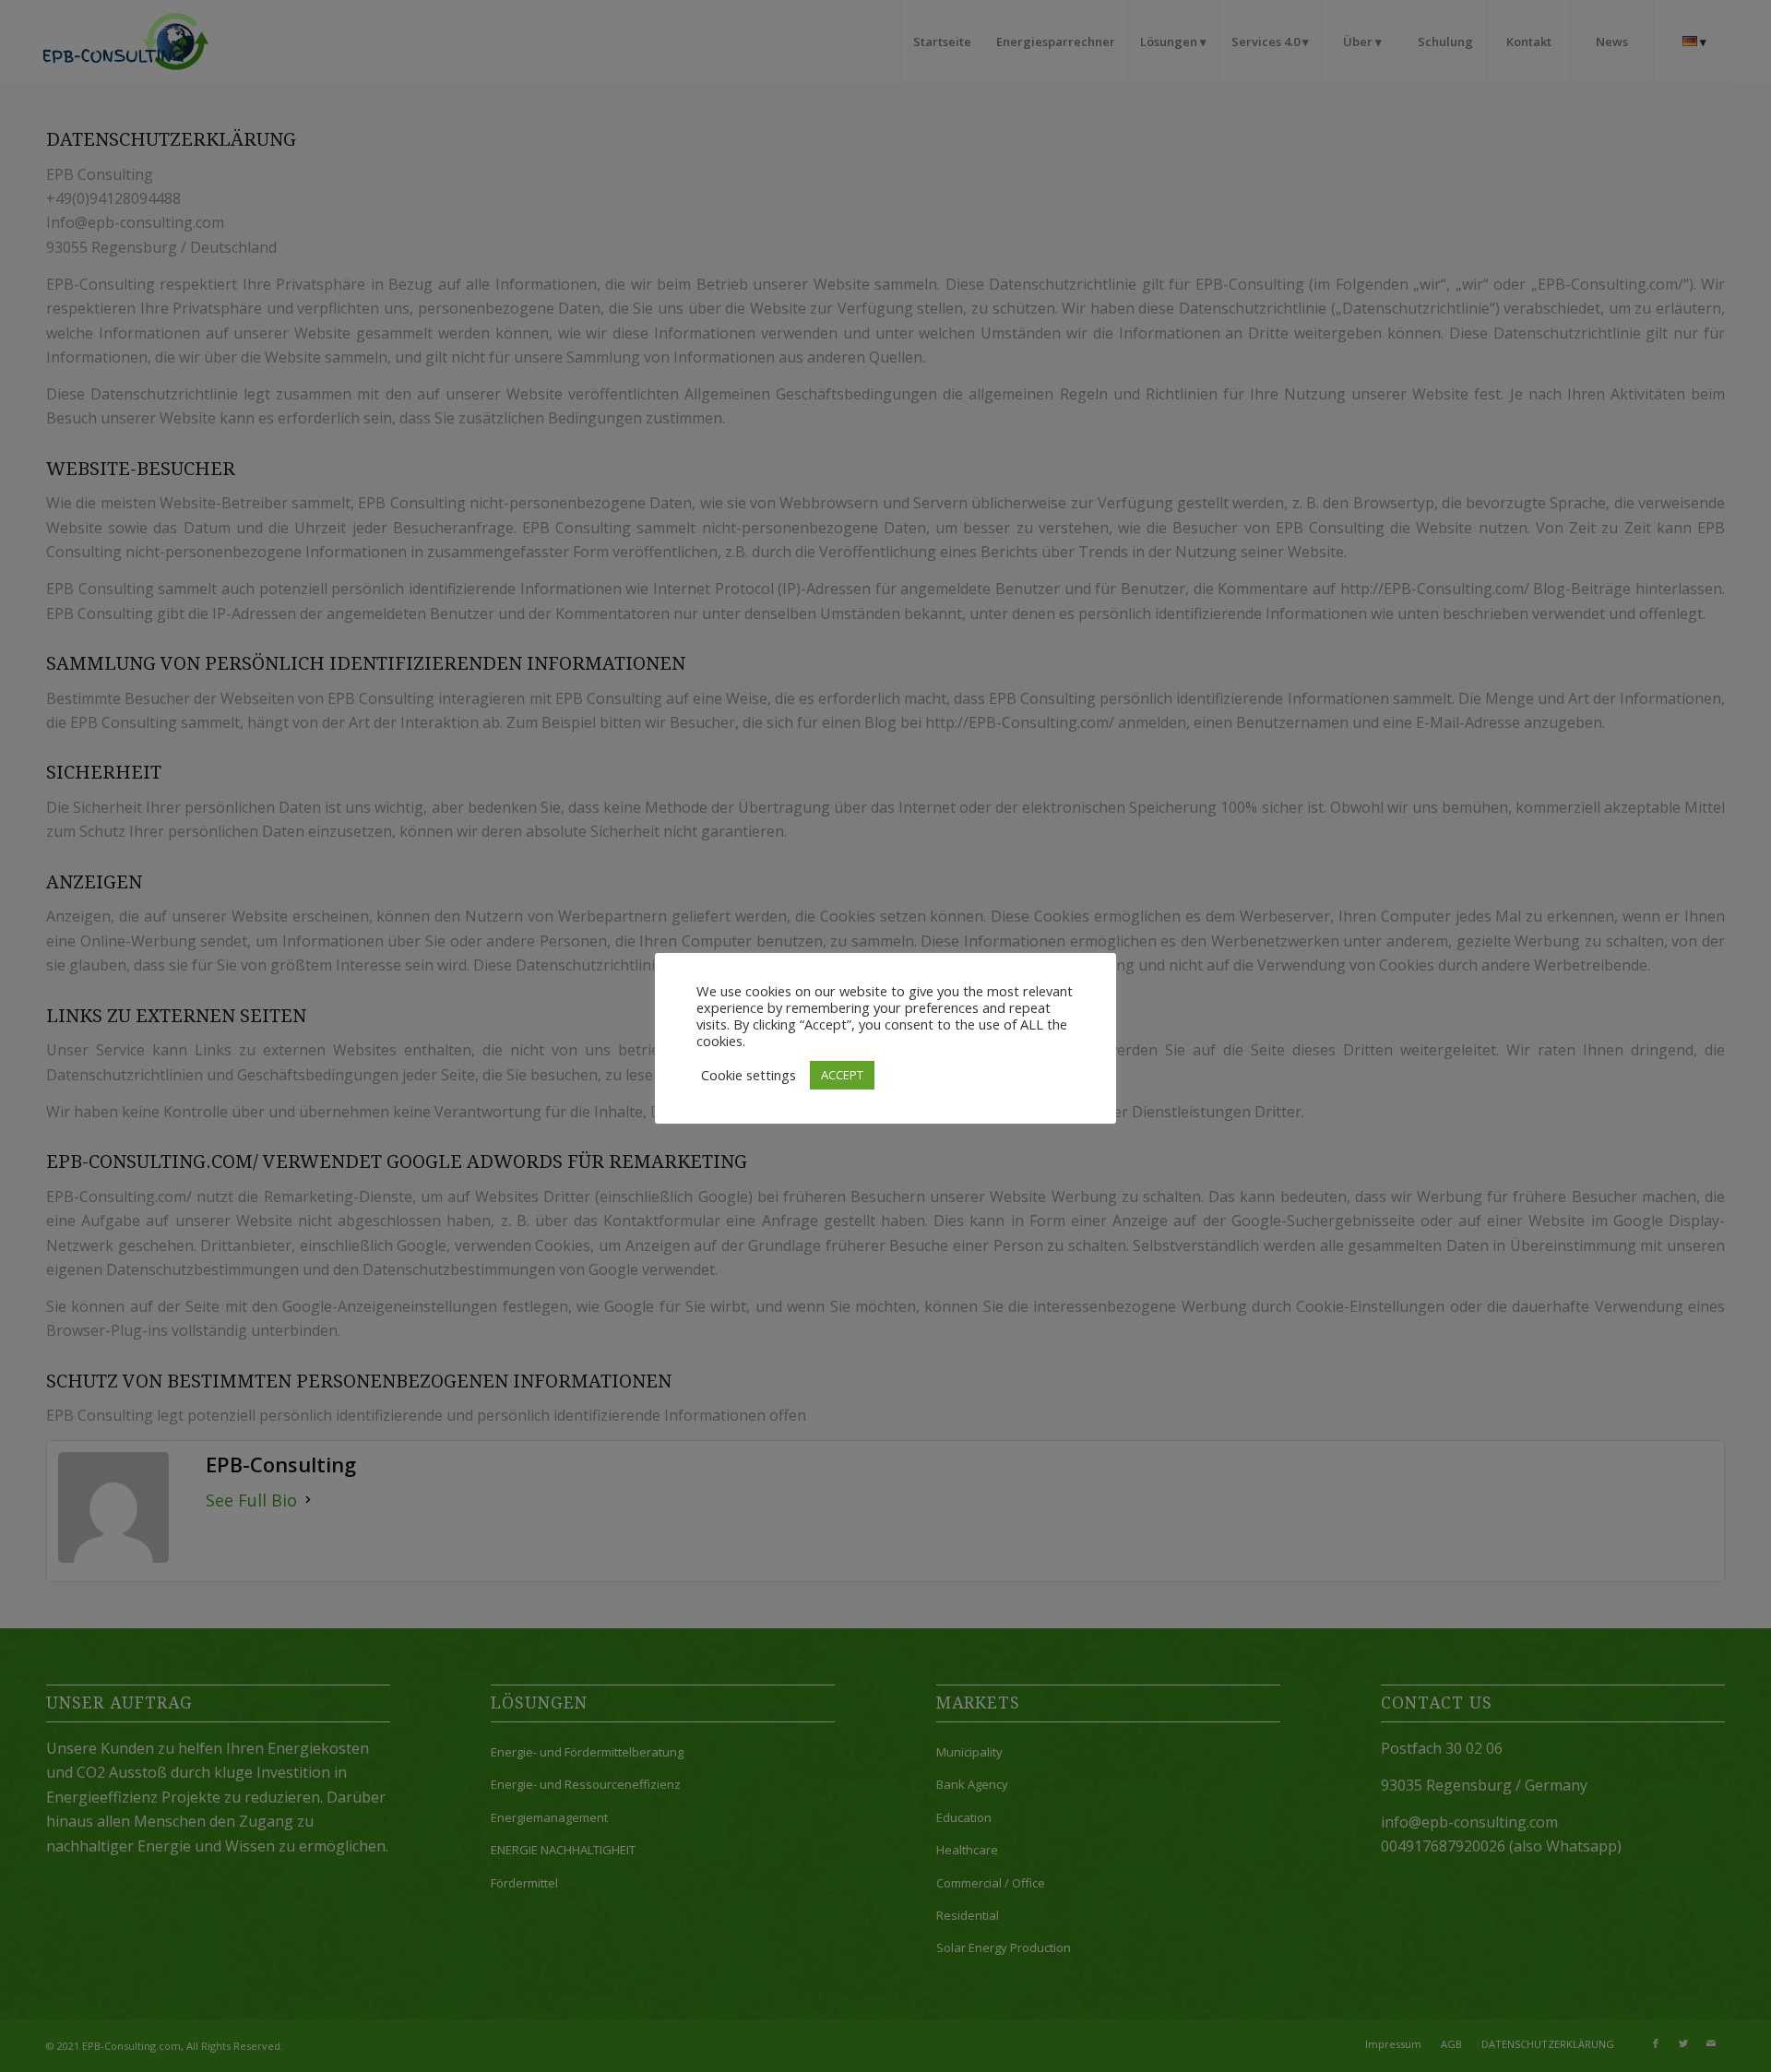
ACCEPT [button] (842, 1075)
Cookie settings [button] (749, 1075)
